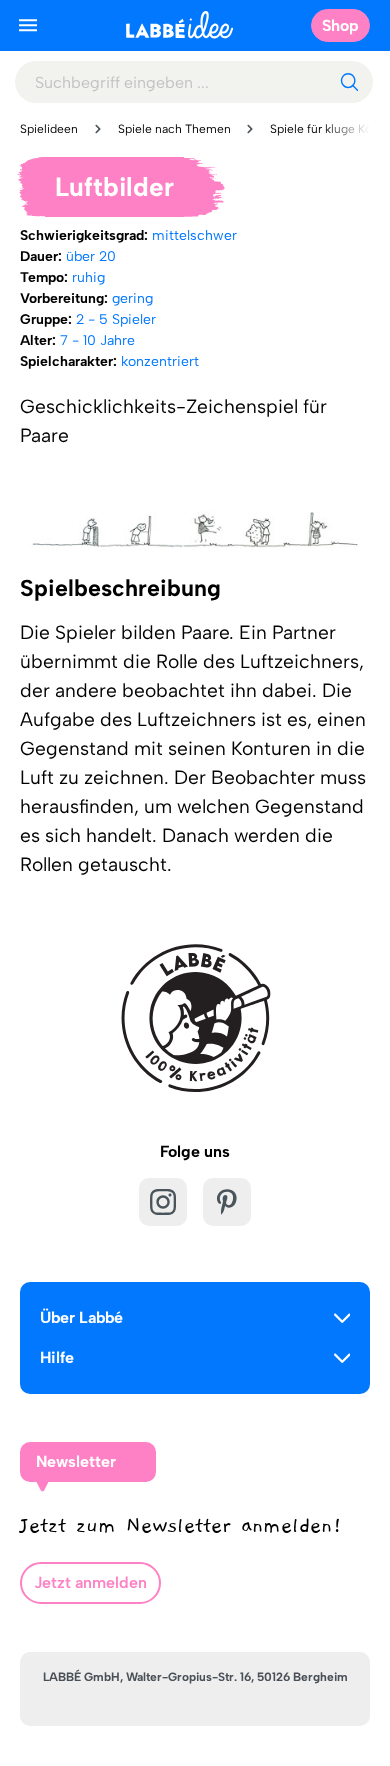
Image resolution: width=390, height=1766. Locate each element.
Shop (340, 25)
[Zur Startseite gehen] (179, 24)
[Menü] (28, 25)
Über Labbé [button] (81, 1317)
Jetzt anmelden (90, 1582)
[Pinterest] (227, 1202)
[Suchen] (349, 82)
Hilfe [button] (57, 1357)
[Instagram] (163, 1202)
